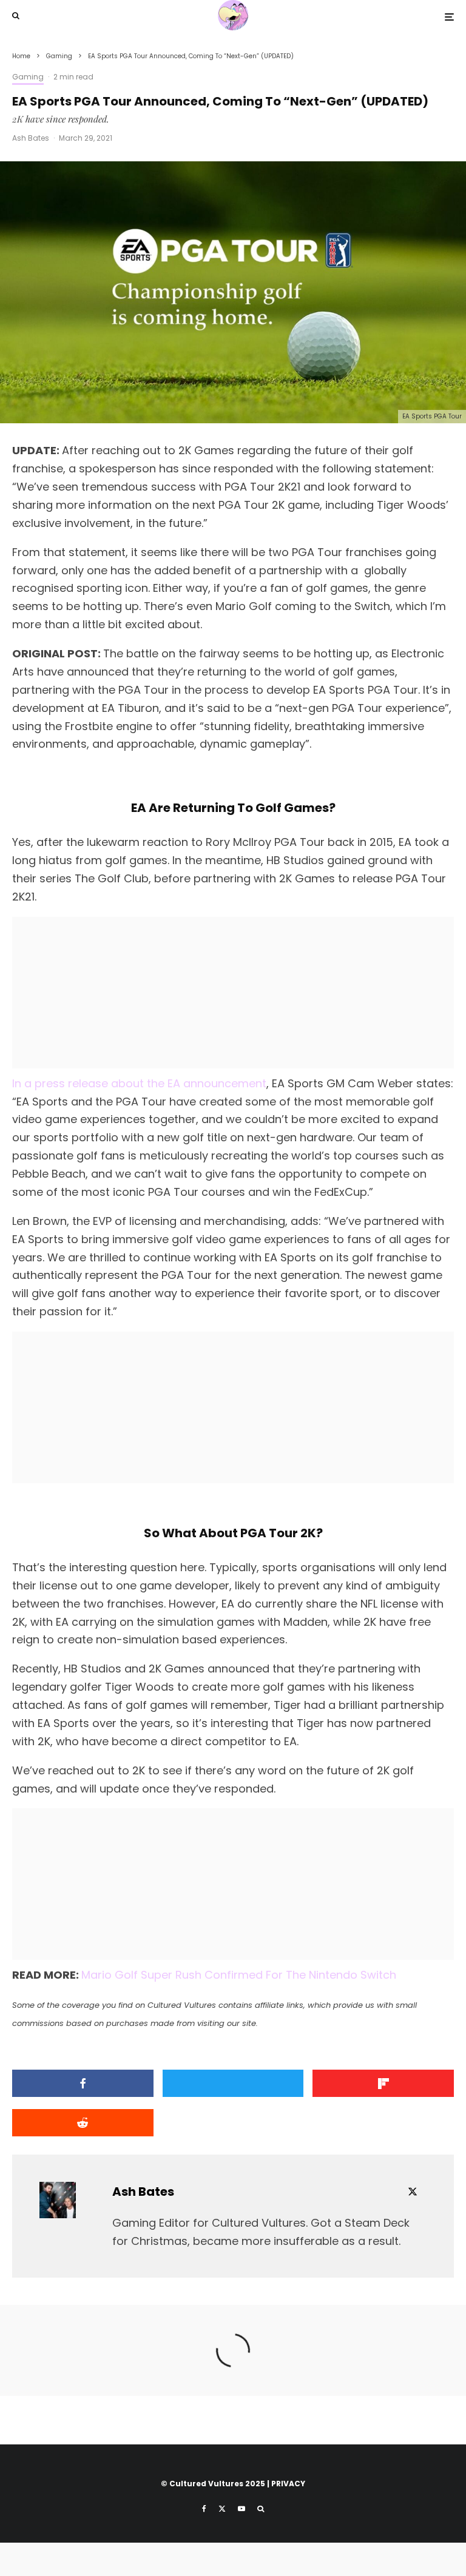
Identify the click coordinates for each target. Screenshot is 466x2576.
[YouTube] (241, 2509)
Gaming (28, 77)
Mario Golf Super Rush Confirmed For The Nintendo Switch (239, 1975)
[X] (222, 2509)
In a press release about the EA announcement (139, 1083)
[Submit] (83, 2123)
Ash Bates (31, 138)
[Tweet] (233, 2083)
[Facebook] (204, 2509)
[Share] (83, 2083)
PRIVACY (288, 2484)
